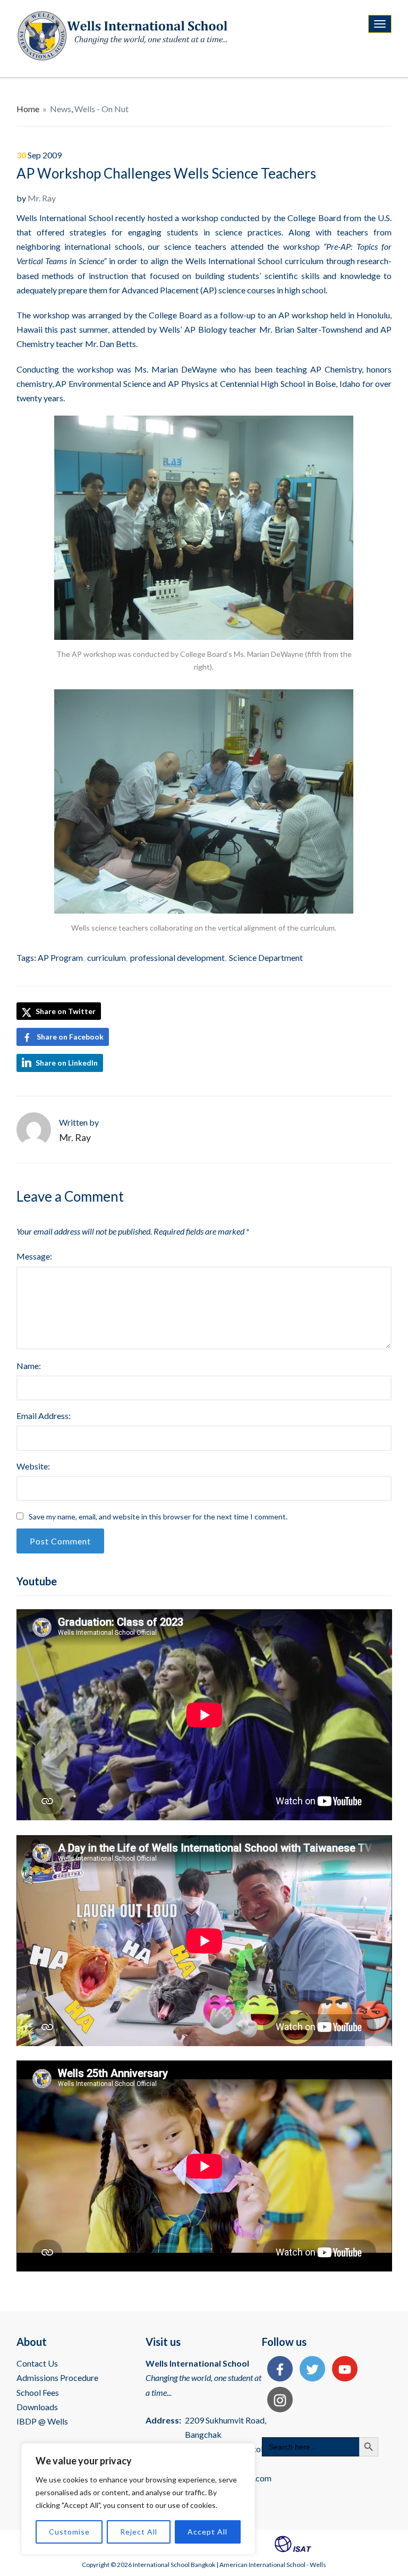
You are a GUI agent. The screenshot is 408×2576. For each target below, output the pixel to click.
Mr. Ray (42, 198)
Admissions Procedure (57, 2377)
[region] (138, 2499)
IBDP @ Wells (42, 2421)
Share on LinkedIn (67, 1063)
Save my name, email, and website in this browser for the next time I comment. (158, 1517)
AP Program (60, 957)
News (61, 109)
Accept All (207, 2532)
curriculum (107, 957)
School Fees (38, 2392)
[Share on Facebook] (277, 2370)
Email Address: (44, 1416)
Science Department (266, 957)
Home (28, 109)
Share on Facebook (70, 1037)
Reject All (139, 2532)
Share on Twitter (65, 1011)
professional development (177, 957)
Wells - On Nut (101, 109)
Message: (34, 1256)
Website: (33, 1466)
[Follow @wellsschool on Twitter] (310, 2370)
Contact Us (37, 2363)
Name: (29, 1366)
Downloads (37, 2407)
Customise (69, 2532)
